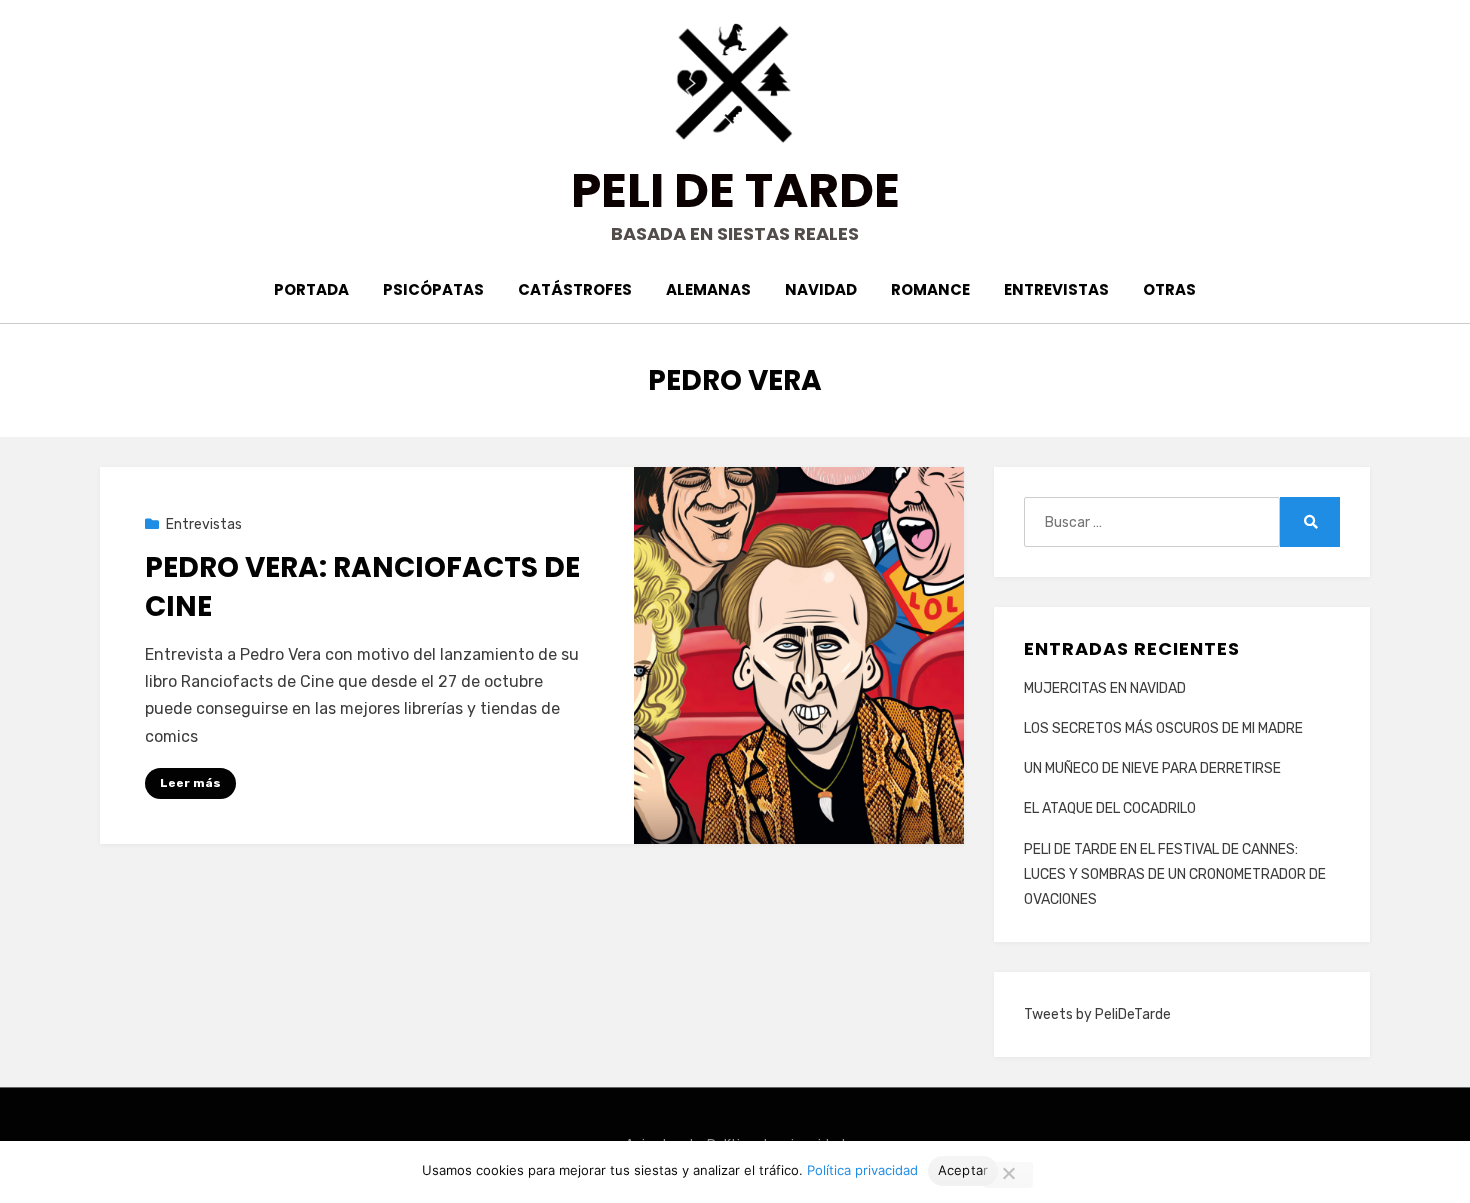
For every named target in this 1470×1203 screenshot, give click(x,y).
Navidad (821, 289)
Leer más (190, 783)
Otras (1169, 289)
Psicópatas (433, 289)
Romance (930, 289)
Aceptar (963, 1170)
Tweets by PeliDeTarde (1097, 1014)
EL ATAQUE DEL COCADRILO (1110, 808)
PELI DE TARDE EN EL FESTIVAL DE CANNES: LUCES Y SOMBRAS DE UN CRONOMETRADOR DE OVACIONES (1175, 874)
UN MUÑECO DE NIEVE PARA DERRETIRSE (1152, 768)
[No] (1008, 1175)
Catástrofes (575, 289)
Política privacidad (862, 1170)
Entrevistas (1056, 289)
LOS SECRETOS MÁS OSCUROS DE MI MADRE (1163, 728)
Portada (311, 289)
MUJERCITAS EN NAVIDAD (1105, 688)
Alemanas (708, 289)
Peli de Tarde (735, 190)
